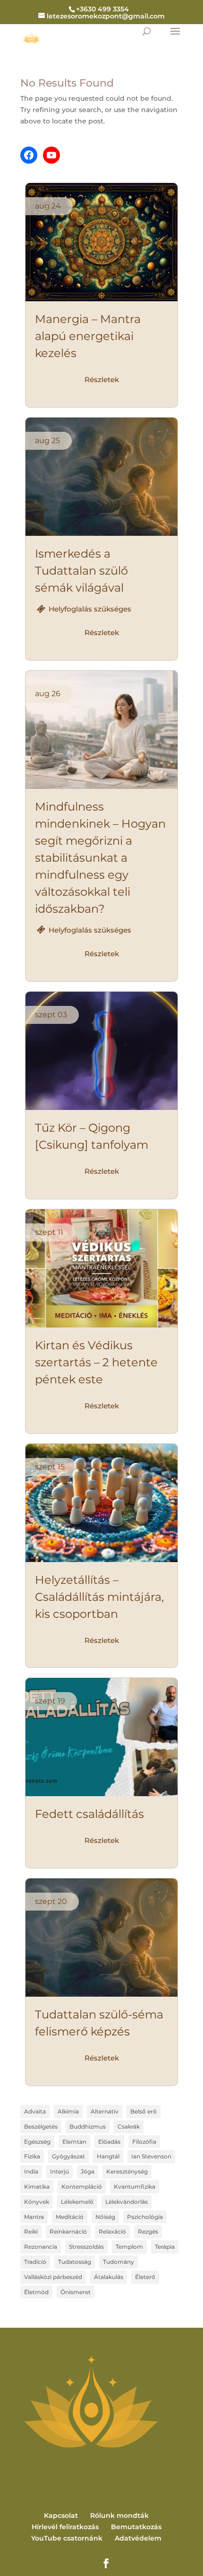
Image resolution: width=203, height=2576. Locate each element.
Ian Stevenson (151, 2156)
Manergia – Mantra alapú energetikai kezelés (88, 336)
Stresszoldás (86, 2247)
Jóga (88, 2171)
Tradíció (35, 2262)
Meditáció (70, 2217)
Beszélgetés (41, 2126)
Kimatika (37, 2187)
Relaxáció (112, 2231)
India (31, 2171)
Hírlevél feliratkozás (65, 2527)
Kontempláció (82, 2187)
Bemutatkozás (136, 2527)
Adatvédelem (138, 2538)
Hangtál (108, 2156)
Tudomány (118, 2262)
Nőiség (105, 2217)
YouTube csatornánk (67, 2538)
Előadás (109, 2142)
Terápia (165, 2247)
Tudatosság (75, 2262)
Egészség (37, 2142)
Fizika (32, 2156)
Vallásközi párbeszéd (53, 2277)
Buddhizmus (88, 2126)
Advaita (35, 2111)
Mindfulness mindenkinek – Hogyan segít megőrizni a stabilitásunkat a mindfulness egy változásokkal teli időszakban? (100, 858)
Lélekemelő (77, 2202)
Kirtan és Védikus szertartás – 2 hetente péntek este (96, 1362)
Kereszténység (127, 2171)
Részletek (102, 380)
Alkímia (68, 2111)
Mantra (34, 2217)
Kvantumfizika (135, 2187)
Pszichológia (145, 2217)
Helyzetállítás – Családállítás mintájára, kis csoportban (99, 1597)
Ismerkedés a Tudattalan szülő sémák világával (81, 571)
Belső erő (144, 2111)
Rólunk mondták (119, 2515)
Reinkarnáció (68, 2231)
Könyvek (37, 2202)
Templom (129, 2247)
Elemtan (74, 2142)
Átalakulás (109, 2277)
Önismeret (76, 2292)
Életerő (145, 2277)
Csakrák (129, 2126)
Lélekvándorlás (127, 2202)
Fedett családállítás (89, 1814)
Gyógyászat (68, 2156)
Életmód (36, 2292)
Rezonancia (41, 2247)
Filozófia (144, 2142)
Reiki (31, 2231)
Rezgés (148, 2231)
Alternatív (105, 2111)
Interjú (59, 2171)
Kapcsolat (61, 2515)
